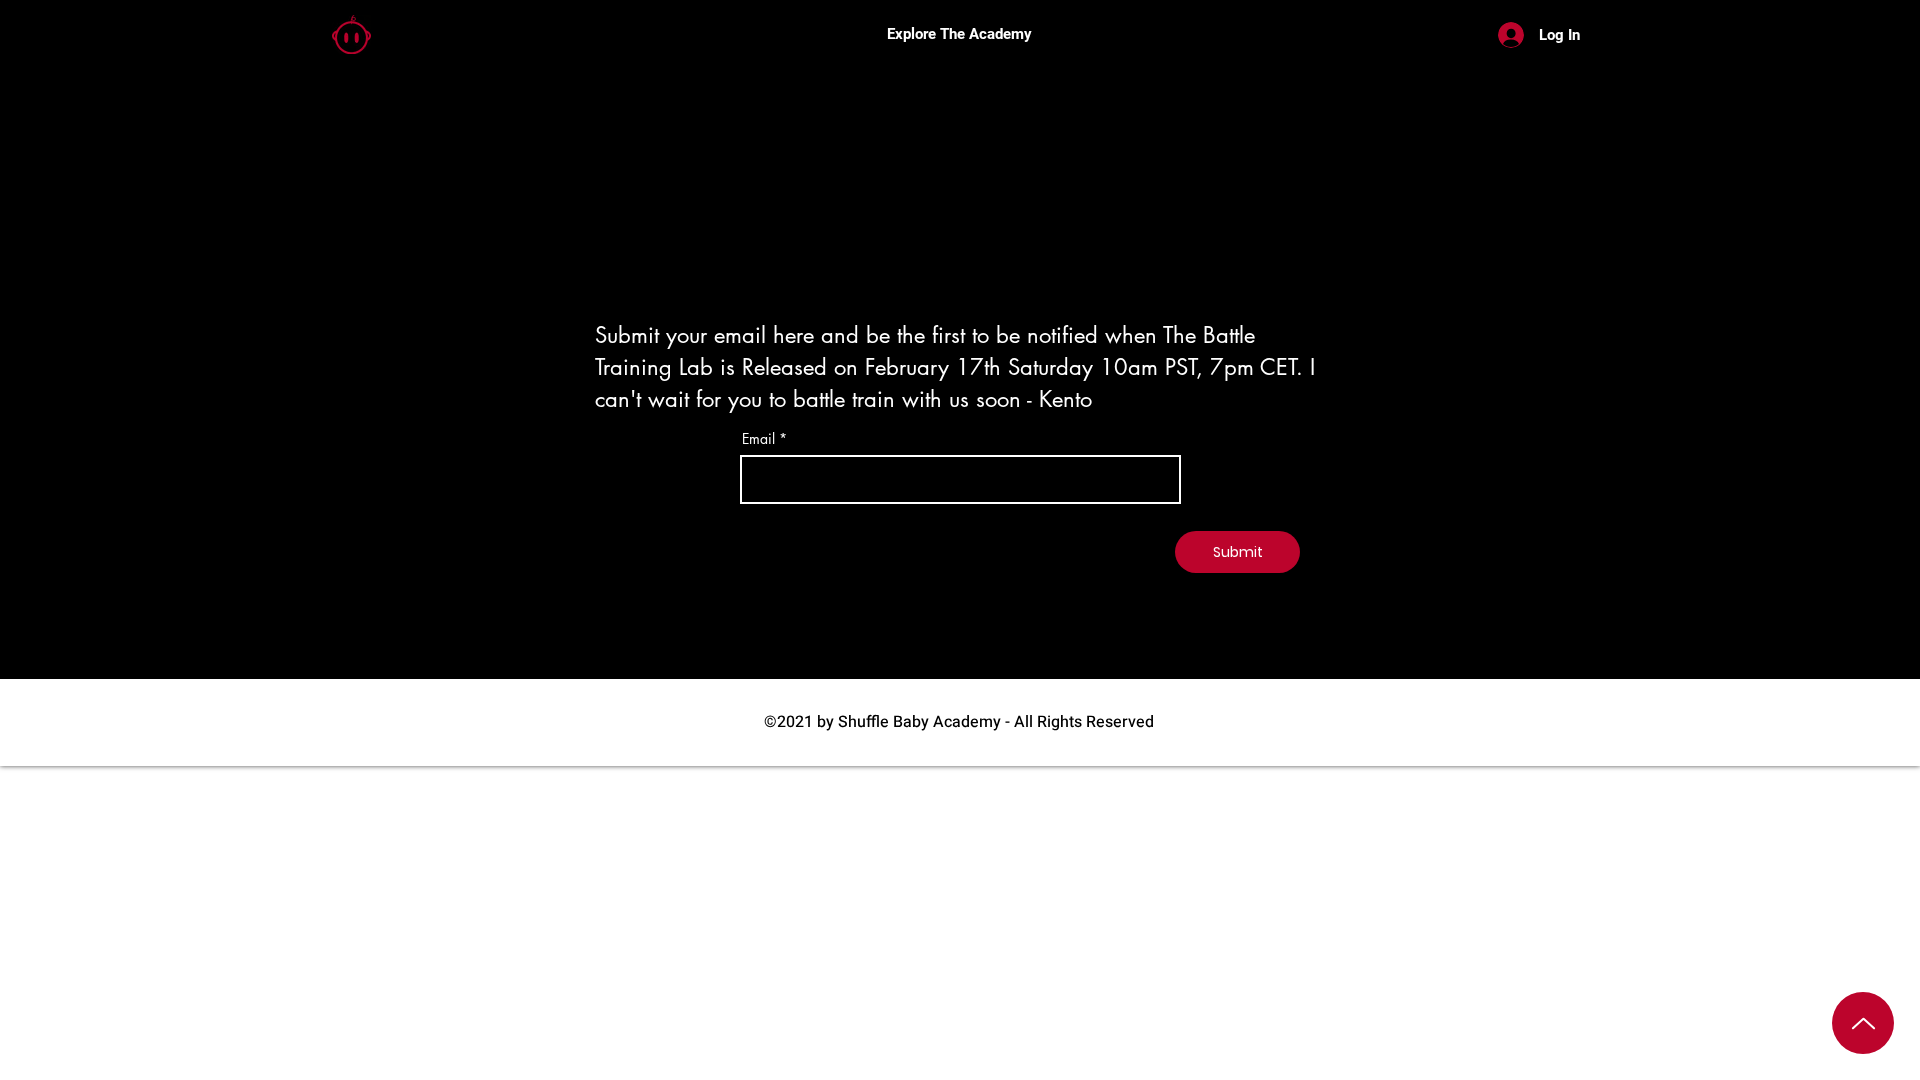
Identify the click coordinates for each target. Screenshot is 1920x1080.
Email (758, 439)
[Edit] (1863, 1023)
